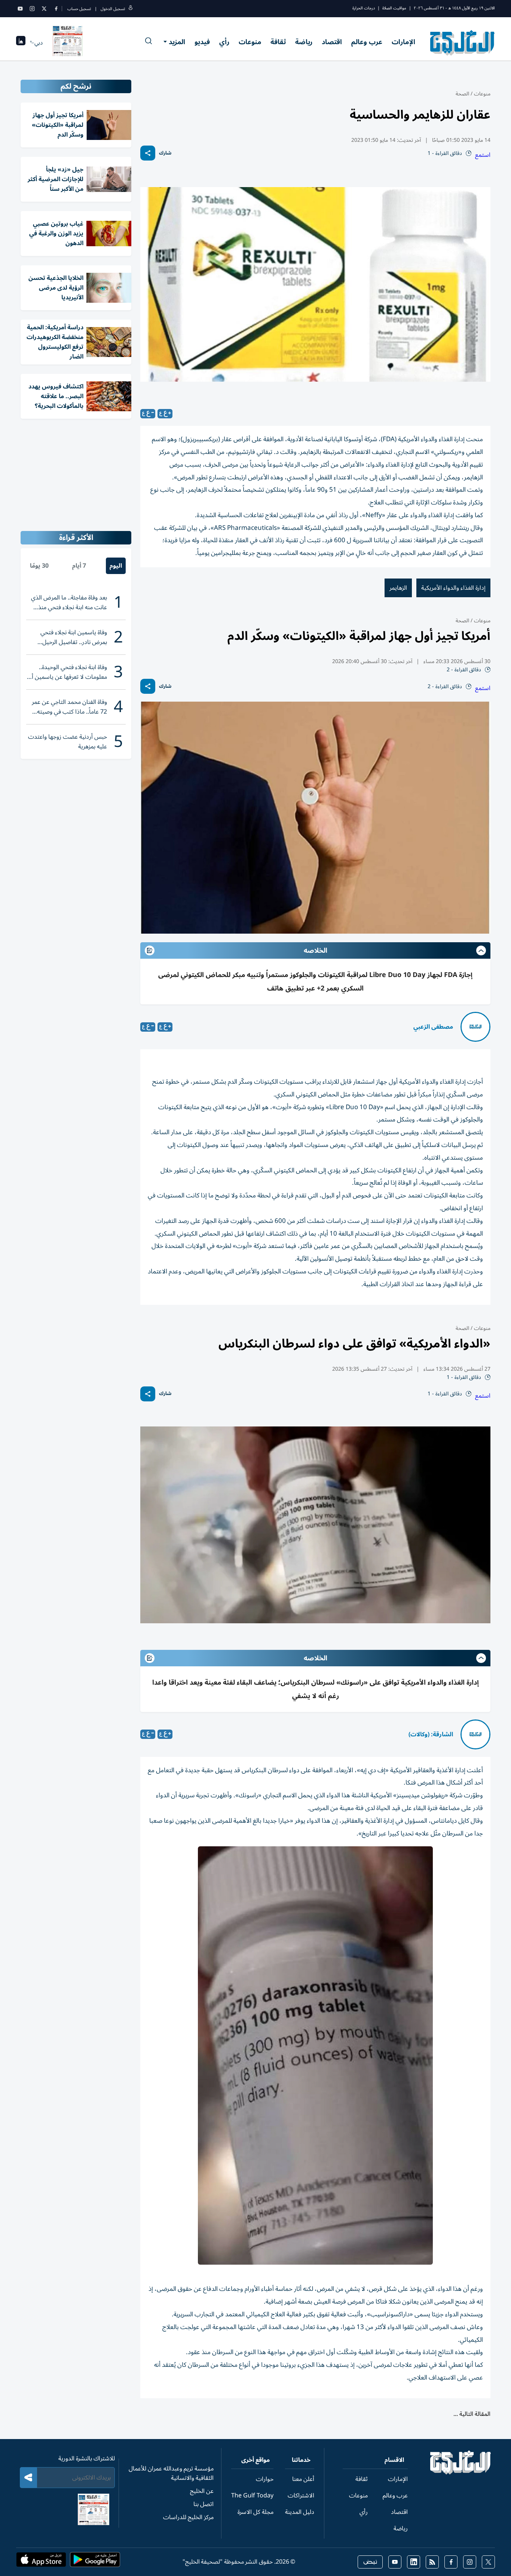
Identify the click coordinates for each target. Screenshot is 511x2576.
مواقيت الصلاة (394, 8)
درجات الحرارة (364, 8)
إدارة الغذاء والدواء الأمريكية (453, 588)
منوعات (250, 42)
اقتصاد (332, 42)
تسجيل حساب (79, 9)
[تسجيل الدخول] (131, 9)
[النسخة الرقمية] (68, 43)
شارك (165, 153)
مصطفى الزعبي (433, 1027)
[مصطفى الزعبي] (475, 1027)
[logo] (463, 43)
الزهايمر (398, 588)
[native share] (148, 153)
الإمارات (403, 42)
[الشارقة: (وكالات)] (475, 1734)
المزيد (177, 42)
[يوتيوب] (20, 9)
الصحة (462, 94)
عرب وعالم (367, 42)
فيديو (202, 42)
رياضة (304, 42)
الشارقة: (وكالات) (431, 1734)
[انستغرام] (32, 9)
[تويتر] (44, 9)
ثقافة (278, 42)
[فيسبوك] (56, 9)
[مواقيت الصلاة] (21, 43)
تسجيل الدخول (113, 9)
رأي (224, 42)
